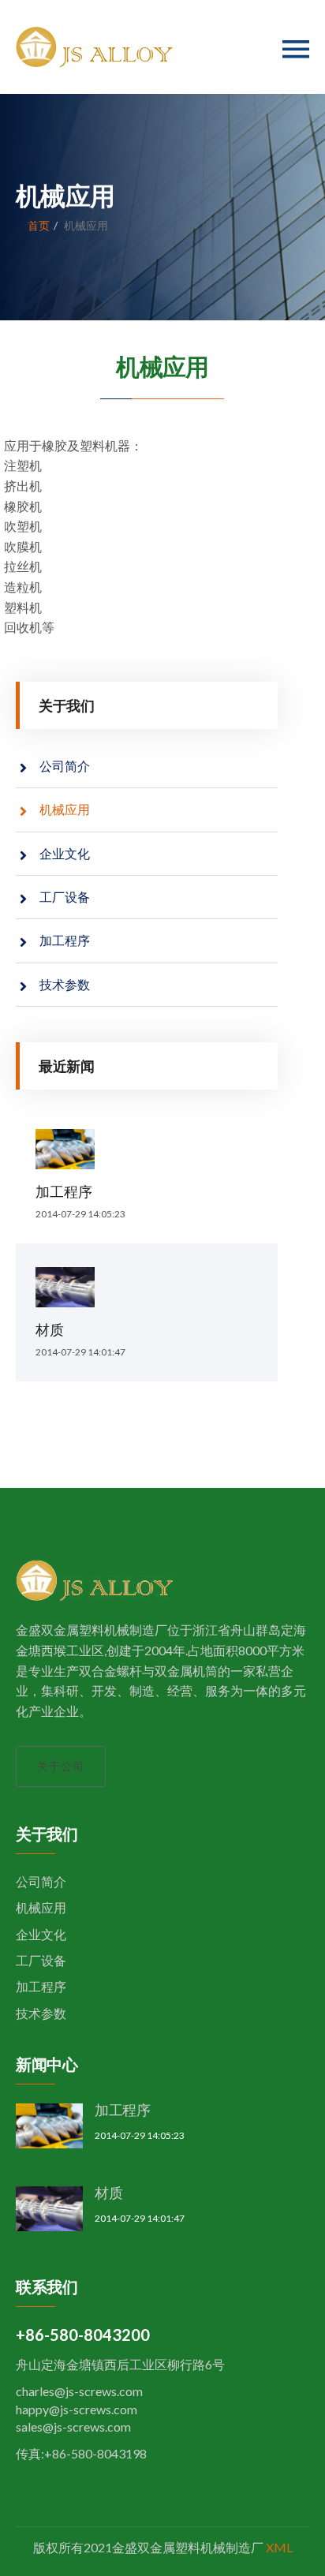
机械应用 (65, 809)
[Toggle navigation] (296, 49)
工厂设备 (65, 897)
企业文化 (65, 853)
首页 (39, 225)
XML (279, 2547)
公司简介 (65, 766)
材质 (50, 1329)
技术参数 (65, 984)
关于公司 (61, 1766)
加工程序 (65, 940)
